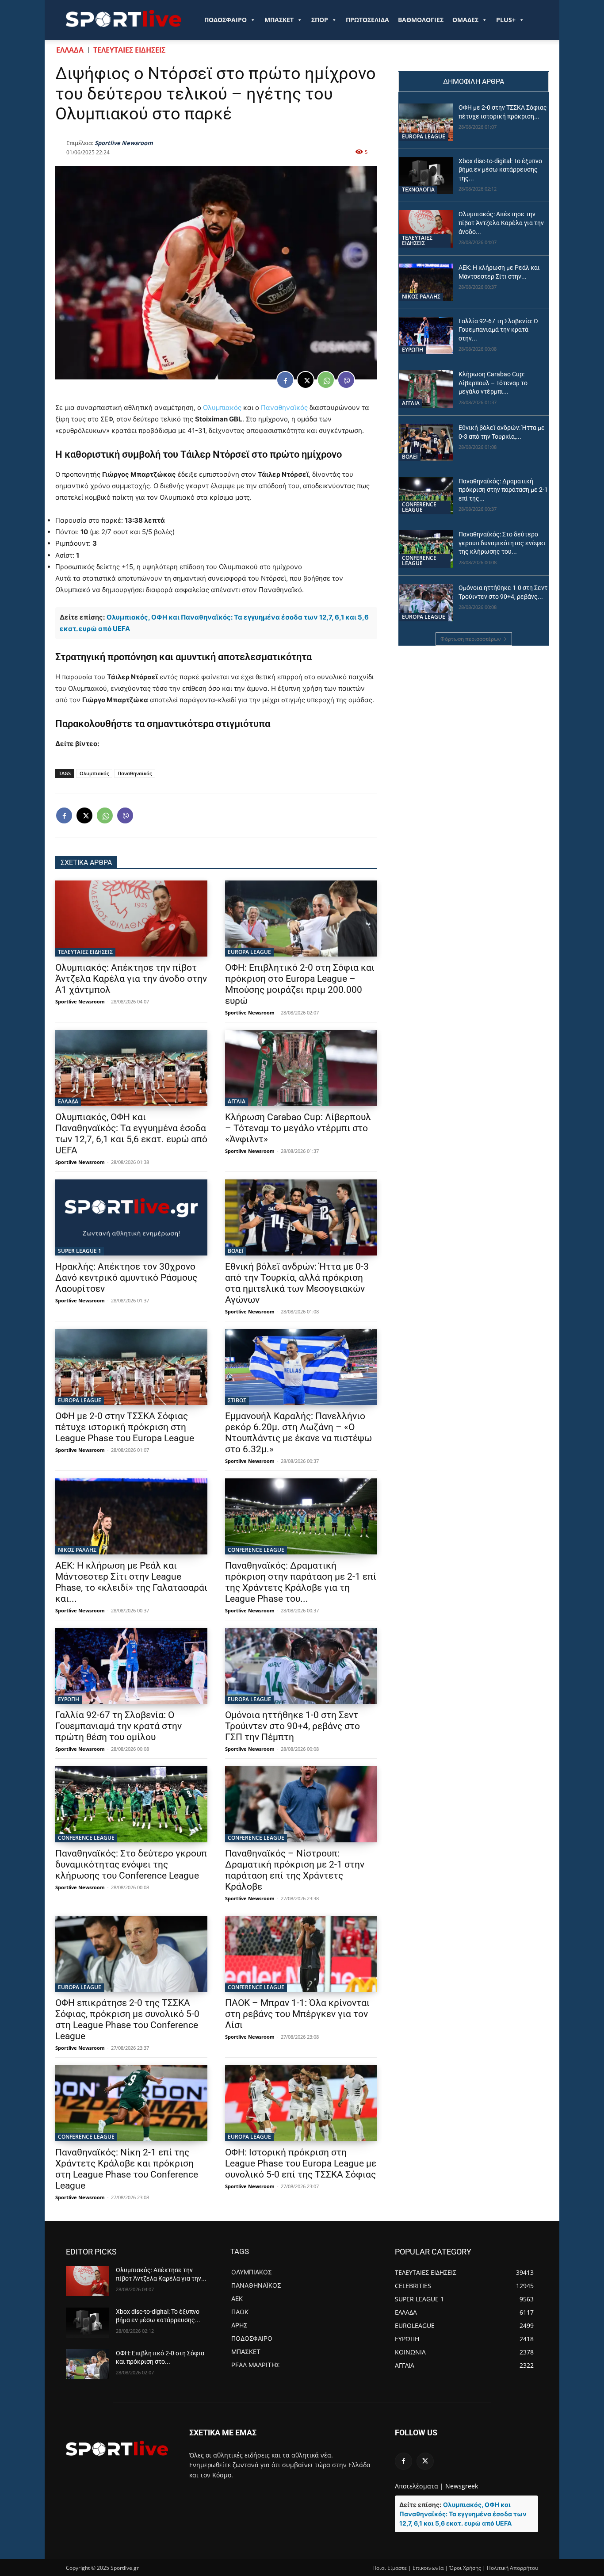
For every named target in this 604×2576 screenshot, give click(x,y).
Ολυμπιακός (222, 408)
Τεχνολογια (418, 189)
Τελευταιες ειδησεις (129, 50)
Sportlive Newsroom (124, 143)
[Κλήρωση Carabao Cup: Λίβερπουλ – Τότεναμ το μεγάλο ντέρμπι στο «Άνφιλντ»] (301, 1068)
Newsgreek (462, 2486)
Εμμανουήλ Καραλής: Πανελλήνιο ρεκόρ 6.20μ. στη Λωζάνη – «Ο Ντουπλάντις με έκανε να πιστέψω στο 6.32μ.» (298, 1433)
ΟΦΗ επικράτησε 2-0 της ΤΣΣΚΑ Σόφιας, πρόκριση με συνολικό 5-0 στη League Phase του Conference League (127, 2019)
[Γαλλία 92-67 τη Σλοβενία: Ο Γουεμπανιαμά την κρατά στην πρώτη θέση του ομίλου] (131, 1666)
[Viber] (346, 380)
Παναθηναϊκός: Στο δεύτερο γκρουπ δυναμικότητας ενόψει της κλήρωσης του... (502, 543)
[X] (306, 380)
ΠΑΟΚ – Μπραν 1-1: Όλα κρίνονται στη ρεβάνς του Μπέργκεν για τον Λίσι (297, 2014)
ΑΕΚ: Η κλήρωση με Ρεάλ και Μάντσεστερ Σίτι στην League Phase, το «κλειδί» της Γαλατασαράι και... (131, 1582)
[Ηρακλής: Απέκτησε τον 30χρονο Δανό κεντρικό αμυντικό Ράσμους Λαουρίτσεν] (131, 1217)
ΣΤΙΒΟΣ (237, 1400)
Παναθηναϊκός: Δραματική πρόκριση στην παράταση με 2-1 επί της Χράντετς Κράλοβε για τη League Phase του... (301, 1582)
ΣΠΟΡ (320, 20)
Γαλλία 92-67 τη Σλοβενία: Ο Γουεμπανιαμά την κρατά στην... (498, 330)
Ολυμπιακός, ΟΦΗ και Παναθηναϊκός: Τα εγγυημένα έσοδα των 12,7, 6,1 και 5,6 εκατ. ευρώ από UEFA (131, 1134)
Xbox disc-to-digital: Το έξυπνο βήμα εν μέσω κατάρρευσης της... (500, 170)
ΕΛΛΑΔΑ (70, 50)
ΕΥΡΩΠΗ (69, 1699)
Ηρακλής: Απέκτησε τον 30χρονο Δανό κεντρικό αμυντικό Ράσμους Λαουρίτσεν (126, 1278)
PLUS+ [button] (506, 20)
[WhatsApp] (326, 380)
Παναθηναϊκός (284, 408)
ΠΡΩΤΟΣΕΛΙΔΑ (367, 20)
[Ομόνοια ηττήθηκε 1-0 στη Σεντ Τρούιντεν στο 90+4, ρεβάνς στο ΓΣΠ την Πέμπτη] (301, 1666)
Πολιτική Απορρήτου (512, 2568)
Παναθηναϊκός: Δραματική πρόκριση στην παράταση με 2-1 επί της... (503, 490)
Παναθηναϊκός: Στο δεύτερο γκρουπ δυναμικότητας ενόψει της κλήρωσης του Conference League (131, 1864)
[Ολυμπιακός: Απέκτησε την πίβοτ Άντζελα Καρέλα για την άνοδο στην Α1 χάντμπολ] (131, 919)
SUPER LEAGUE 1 (80, 1251)
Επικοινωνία (428, 2568)
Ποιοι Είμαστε (390, 2568)
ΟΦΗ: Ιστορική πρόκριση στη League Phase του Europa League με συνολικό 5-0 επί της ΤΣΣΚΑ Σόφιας (301, 2163)
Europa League (249, 952)
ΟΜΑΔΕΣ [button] (465, 20)
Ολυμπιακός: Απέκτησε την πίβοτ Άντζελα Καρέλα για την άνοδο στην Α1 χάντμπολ (131, 979)
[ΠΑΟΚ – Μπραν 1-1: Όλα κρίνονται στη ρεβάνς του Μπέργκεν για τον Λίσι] (301, 1954)
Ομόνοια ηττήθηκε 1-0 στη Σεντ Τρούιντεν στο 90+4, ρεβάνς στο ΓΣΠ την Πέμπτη (292, 1726)
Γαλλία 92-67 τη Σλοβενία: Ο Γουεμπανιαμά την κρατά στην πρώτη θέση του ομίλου (119, 1726)
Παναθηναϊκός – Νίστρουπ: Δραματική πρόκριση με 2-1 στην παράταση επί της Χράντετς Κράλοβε (295, 1870)
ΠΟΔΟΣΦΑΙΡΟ (226, 20)
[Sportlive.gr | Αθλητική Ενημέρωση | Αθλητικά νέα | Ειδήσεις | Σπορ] (117, 2448)
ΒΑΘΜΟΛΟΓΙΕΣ (421, 20)
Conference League (256, 1550)
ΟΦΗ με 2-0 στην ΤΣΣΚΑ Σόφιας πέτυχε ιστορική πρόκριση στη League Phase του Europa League (125, 1427)
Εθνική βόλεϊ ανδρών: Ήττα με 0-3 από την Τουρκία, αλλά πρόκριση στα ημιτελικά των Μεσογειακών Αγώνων (297, 1283)
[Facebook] (285, 380)
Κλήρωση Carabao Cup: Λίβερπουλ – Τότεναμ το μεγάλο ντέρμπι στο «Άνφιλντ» (298, 1128)
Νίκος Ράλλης (77, 1550)
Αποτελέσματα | (419, 2486)
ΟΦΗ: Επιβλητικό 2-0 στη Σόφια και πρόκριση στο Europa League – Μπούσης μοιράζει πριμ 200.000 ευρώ (300, 984)
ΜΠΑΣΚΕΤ (279, 20)
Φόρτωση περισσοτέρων (471, 639)
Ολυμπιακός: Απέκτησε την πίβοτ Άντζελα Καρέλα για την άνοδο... (501, 223)
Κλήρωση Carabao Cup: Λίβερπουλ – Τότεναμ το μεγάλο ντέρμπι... (493, 383)
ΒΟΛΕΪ (236, 1251)
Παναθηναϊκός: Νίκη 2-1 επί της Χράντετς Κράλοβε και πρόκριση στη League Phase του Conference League (127, 2169)
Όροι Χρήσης (465, 2568)
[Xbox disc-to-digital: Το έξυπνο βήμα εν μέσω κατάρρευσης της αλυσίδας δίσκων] (426, 176)
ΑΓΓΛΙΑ (237, 1101)
